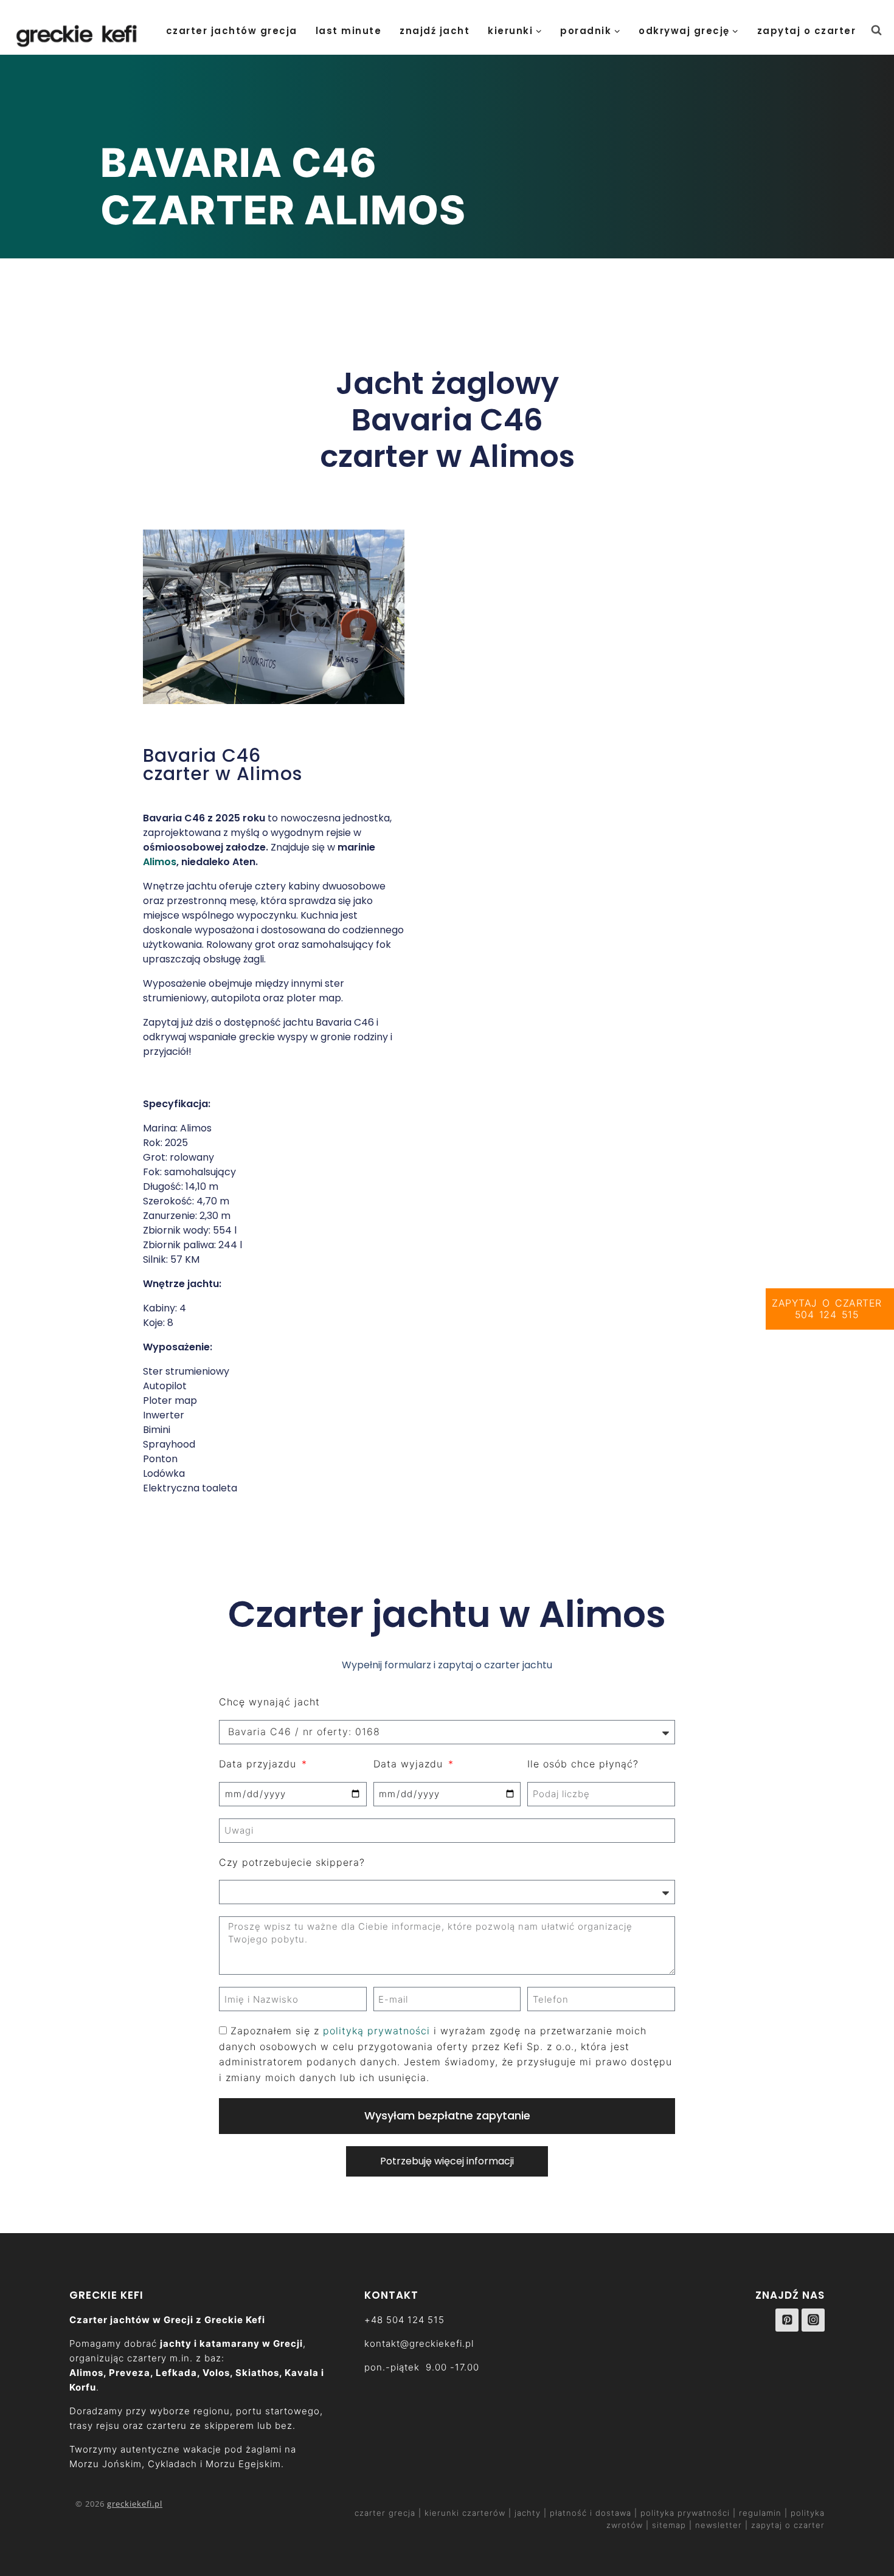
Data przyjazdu (259, 1764)
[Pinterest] (787, 2320)
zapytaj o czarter (788, 2525)
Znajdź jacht (435, 31)
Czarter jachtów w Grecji (131, 2320)
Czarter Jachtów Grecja (232, 31)
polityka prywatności (685, 2513)
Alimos (160, 862)
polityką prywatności (376, 2031)
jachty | (531, 2513)
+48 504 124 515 (404, 2320)
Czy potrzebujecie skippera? (292, 1862)
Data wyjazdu (410, 1764)
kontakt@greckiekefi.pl (419, 2343)
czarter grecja (386, 2513)
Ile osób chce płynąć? (583, 1764)
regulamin (760, 2513)
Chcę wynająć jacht (269, 1702)
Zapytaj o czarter (807, 31)
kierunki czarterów (466, 2513)
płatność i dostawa (592, 2513)
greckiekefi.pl (135, 2504)
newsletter (719, 2525)
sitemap (669, 2525)
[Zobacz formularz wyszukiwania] (882, 30)
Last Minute (349, 31)
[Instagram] (813, 2320)
